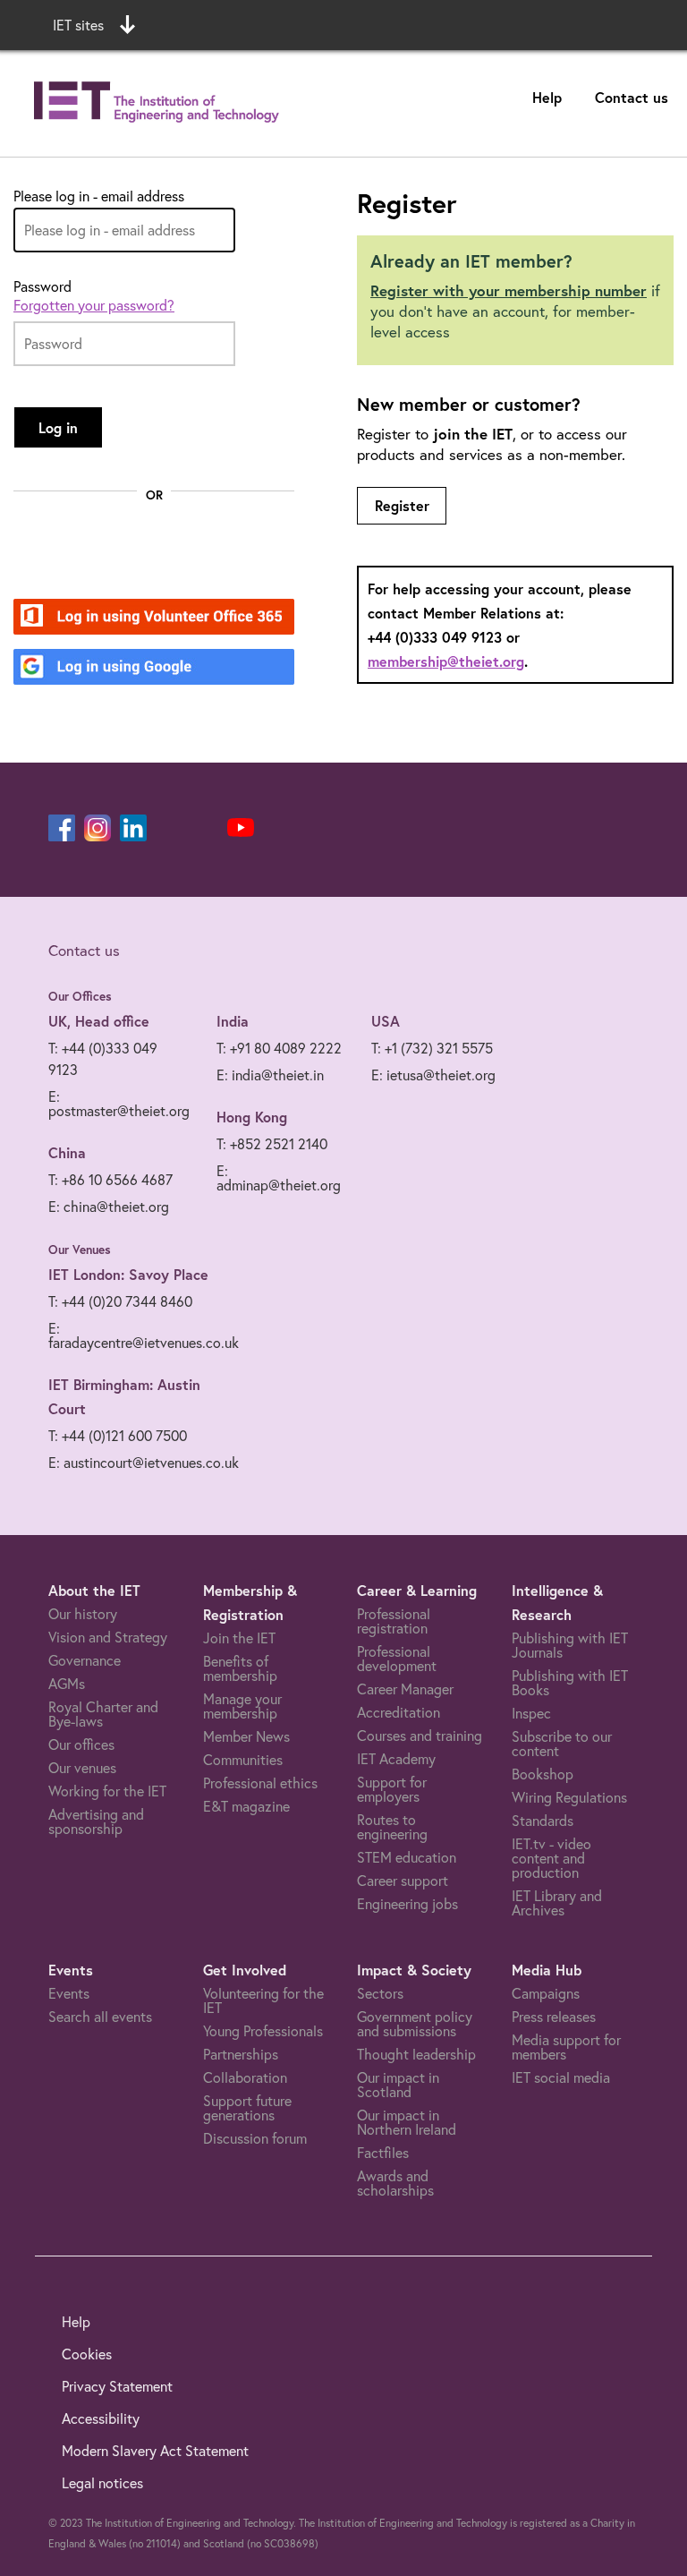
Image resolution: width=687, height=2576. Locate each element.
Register (402, 505)
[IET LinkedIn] (133, 828)
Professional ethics (260, 1783)
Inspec (531, 1713)
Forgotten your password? (94, 305)
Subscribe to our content (562, 1744)
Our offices (81, 1744)
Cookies (87, 2354)
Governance (85, 1660)
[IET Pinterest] (169, 828)
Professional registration (394, 1621)
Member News (246, 1736)
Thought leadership (416, 2054)
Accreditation (399, 1712)
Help (547, 97)
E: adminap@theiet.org (279, 1178)
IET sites (78, 25)
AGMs (67, 1684)
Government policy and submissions (415, 2024)
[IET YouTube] (241, 832)
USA (386, 1021)
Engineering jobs (407, 1904)
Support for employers (392, 1789)
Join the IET (239, 1638)
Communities (243, 1760)
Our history (83, 1614)
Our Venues (80, 1250)
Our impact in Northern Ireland (407, 2122)
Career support (403, 1881)
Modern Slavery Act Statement (155, 2451)
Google (99, 668)
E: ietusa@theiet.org (433, 1075)
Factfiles (383, 2153)
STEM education (407, 1857)
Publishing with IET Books (570, 1683)
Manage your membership (242, 1706)
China (67, 1152)
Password (42, 286)
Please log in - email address (99, 196)
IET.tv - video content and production (551, 1858)
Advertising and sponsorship (96, 1821)
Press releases (554, 2017)
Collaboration (245, 2077)
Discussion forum (255, 2138)
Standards (543, 1821)
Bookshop (543, 1774)
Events (69, 1993)
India (233, 1021)
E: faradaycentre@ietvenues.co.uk (144, 1335)
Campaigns (546, 1993)
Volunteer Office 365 (144, 618)
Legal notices (102, 2483)
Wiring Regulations (569, 1797)
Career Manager (405, 1689)
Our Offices (80, 996)
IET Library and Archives (557, 1903)
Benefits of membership (240, 1668)
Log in (58, 427)
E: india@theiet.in (270, 1075)
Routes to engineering (392, 1827)
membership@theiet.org (446, 661)
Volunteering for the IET (263, 2000)
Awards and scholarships (395, 2183)
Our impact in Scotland (398, 2085)
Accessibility (101, 2418)
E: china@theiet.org (109, 1207)
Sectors (380, 1993)
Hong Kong (252, 1117)
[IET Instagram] (98, 828)
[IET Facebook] (62, 828)
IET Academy (396, 1759)
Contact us (632, 97)
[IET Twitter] (205, 828)
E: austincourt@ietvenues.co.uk (144, 1463)
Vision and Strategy (108, 1637)
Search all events (100, 2017)
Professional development (397, 1659)
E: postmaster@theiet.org (119, 1104)
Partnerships (241, 2054)
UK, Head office (99, 1021)
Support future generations (247, 2108)
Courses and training (420, 1736)
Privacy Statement (117, 2386)
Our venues (82, 1768)
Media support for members (566, 2047)
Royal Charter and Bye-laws (103, 1714)
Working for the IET (107, 1791)
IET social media (561, 2077)
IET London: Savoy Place (128, 1274)
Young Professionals (263, 2031)
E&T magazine (246, 1806)
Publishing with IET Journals (570, 1645)
